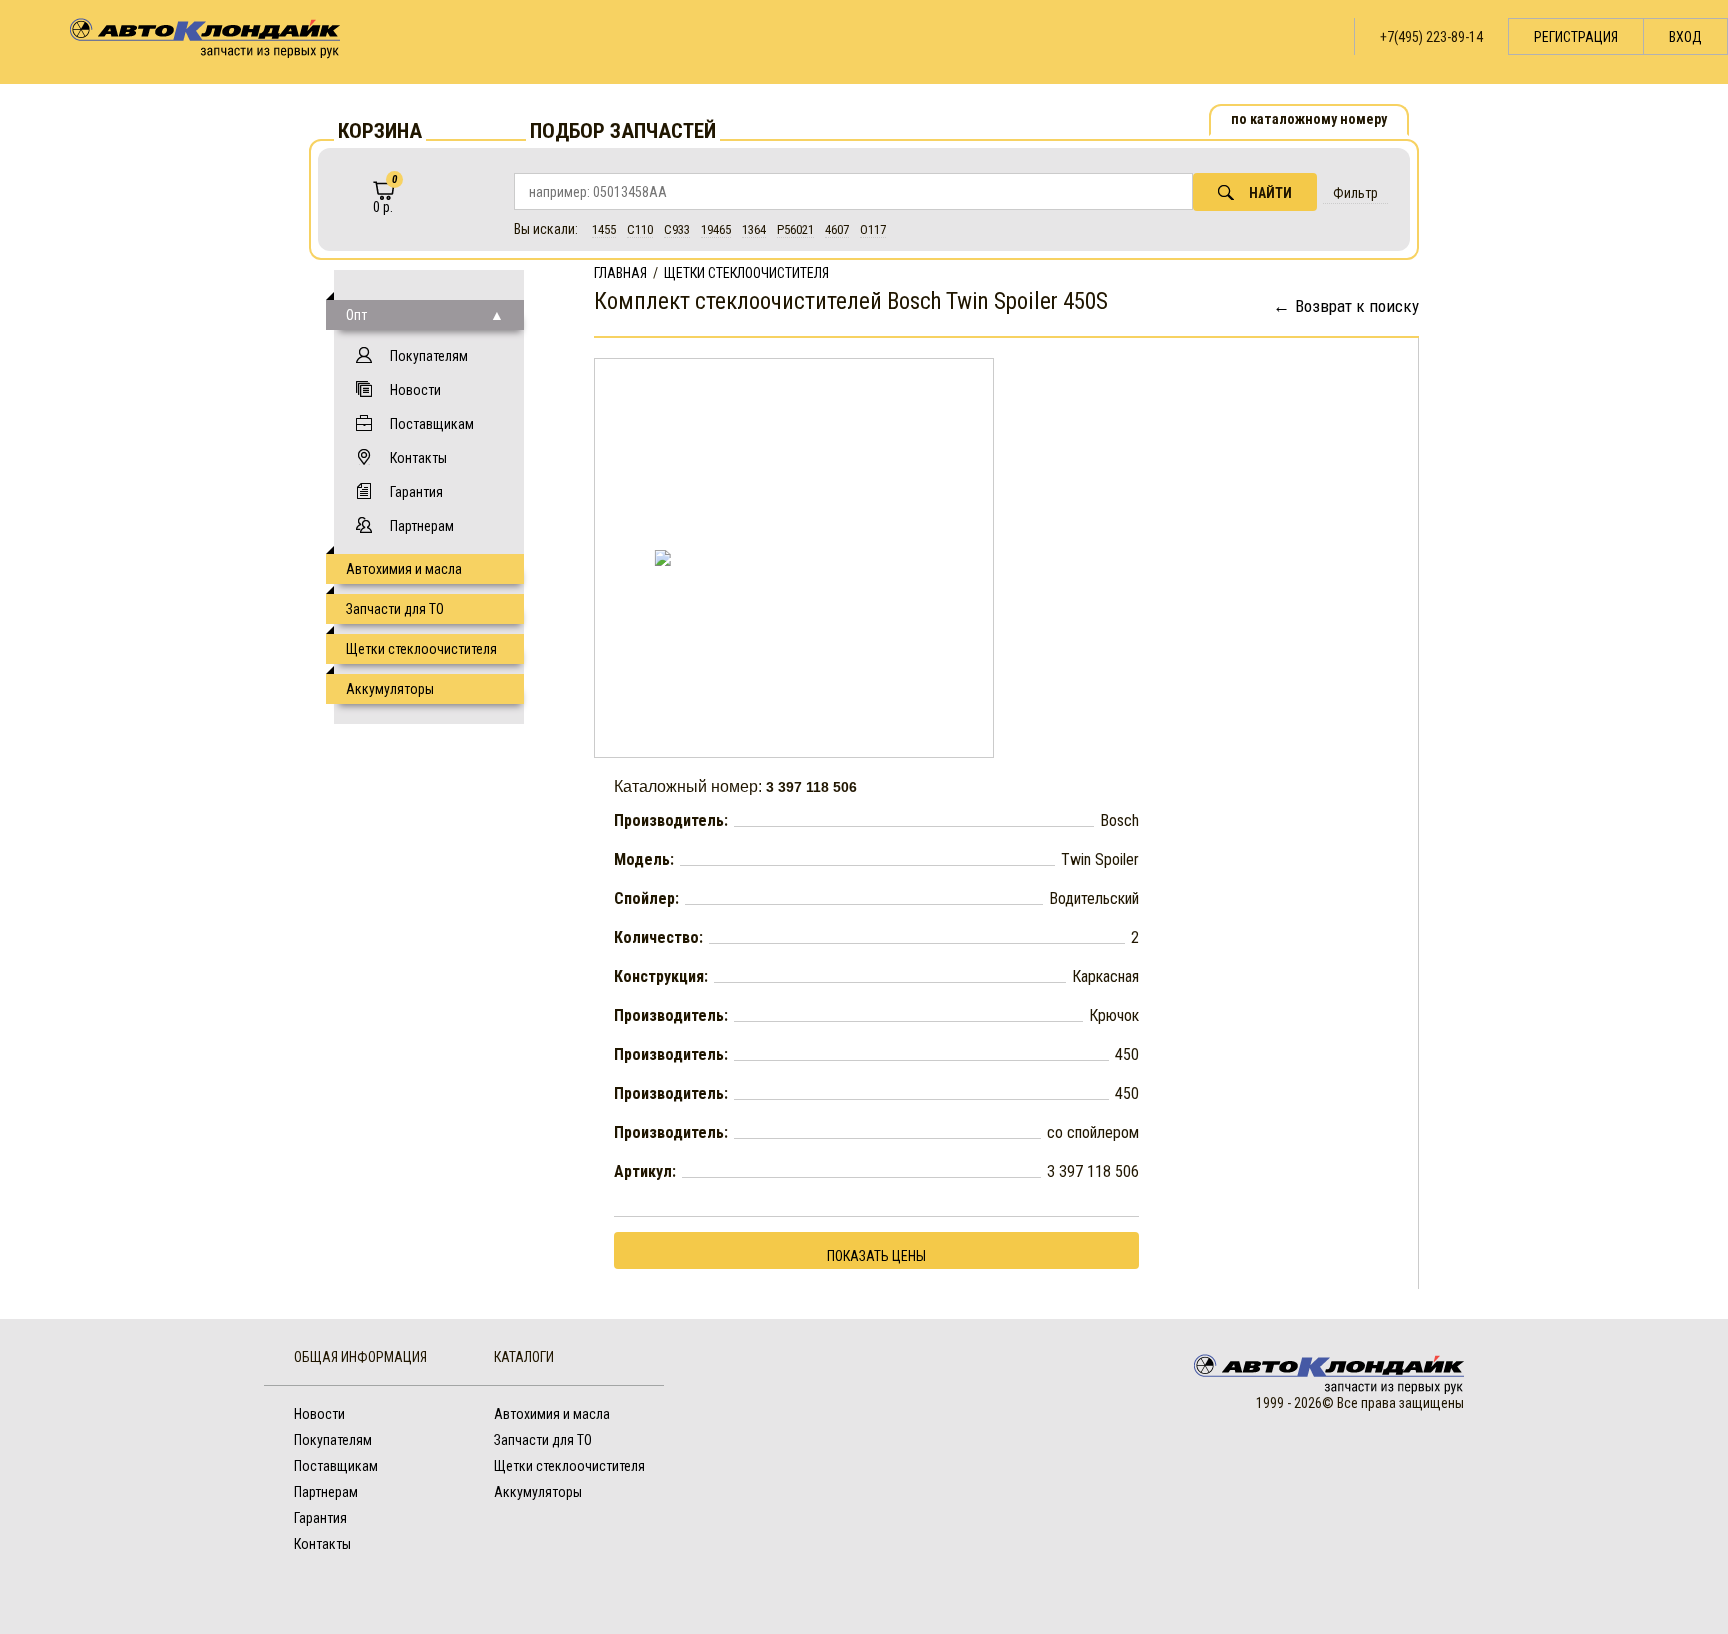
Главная (620, 273)
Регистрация (1576, 37)
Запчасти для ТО (395, 609)
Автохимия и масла (404, 569)
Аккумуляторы (390, 689)
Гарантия (416, 492)
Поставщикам (432, 424)
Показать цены (876, 1256)
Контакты (418, 458)
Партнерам (422, 526)
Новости (415, 390)
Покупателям (429, 356)
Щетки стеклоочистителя (421, 649)
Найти (1270, 193)
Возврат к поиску (1357, 306)
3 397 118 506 (811, 787)
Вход (1685, 37)
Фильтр (1355, 193)
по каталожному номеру (1309, 119)
